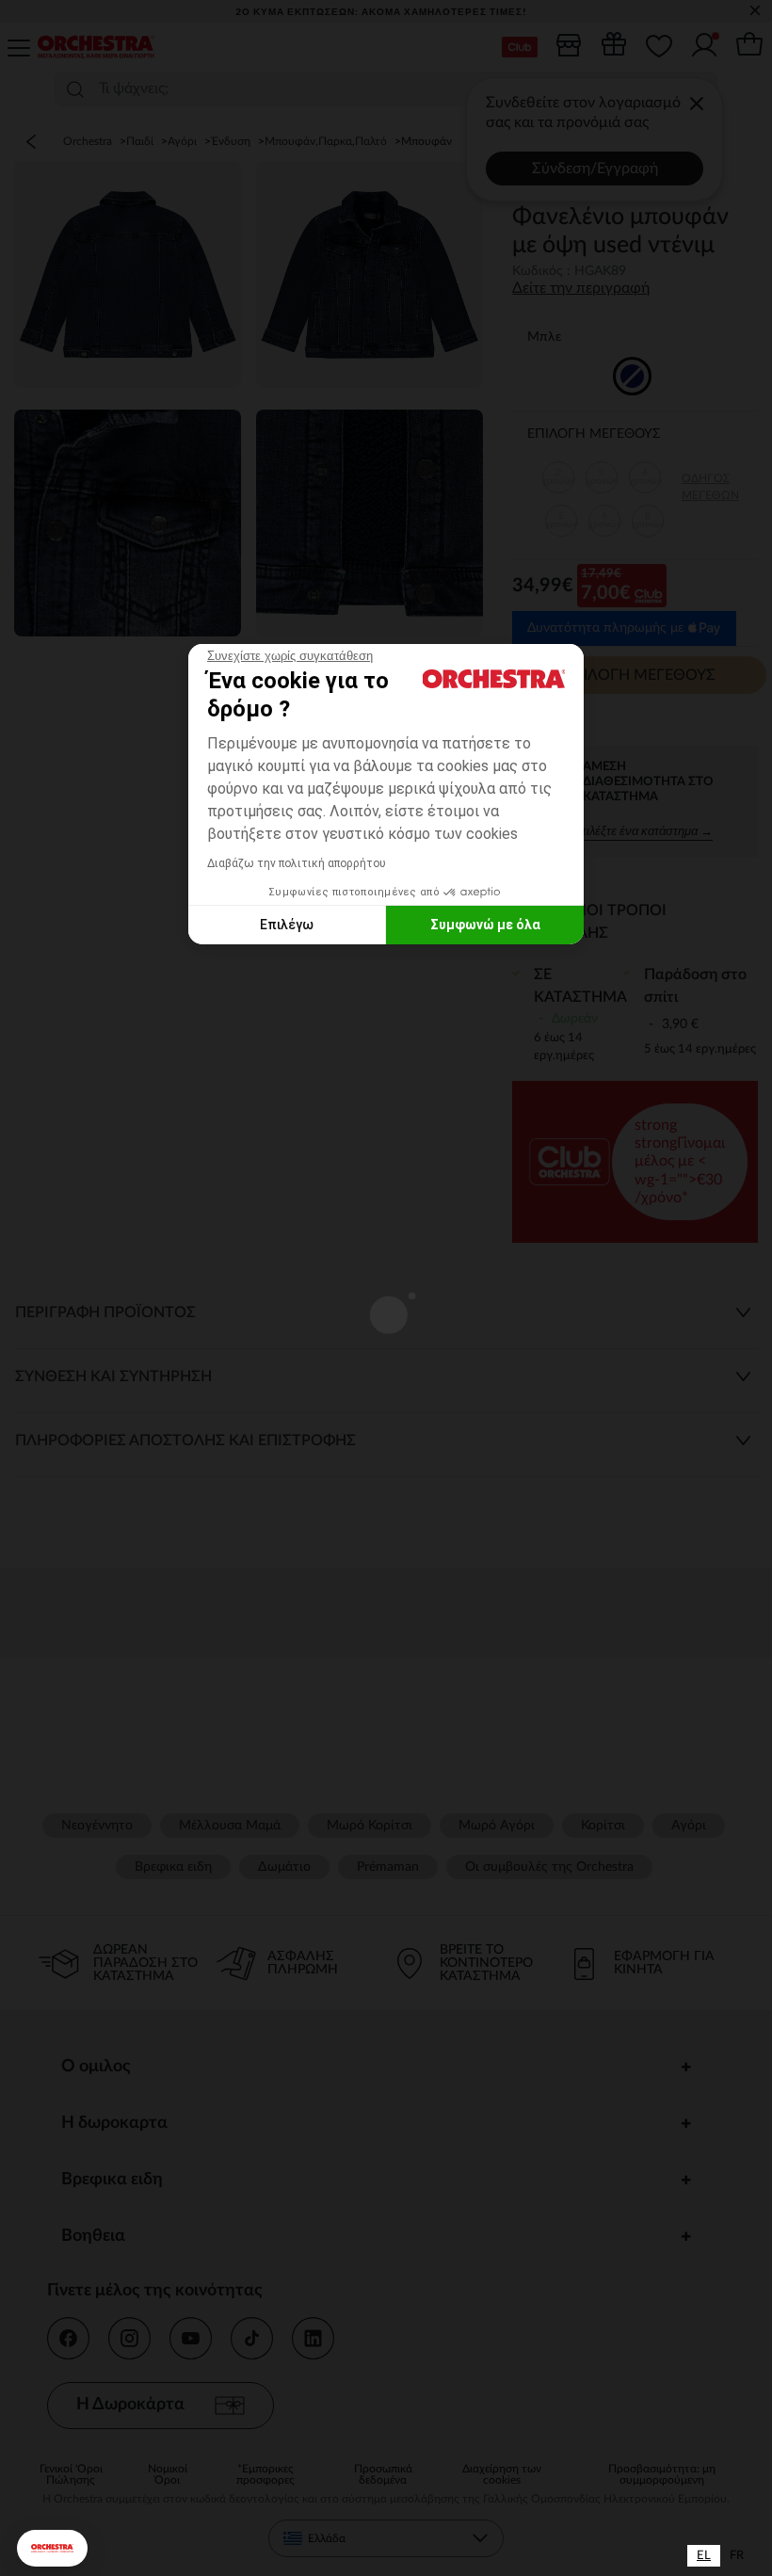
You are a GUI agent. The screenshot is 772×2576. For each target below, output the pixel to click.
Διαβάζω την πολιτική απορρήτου (297, 863)
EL (704, 2556)
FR (737, 2556)
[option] (737, 2556)
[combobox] (704, 2556)
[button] (52, 2548)
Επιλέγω (287, 925)
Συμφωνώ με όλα (485, 925)
